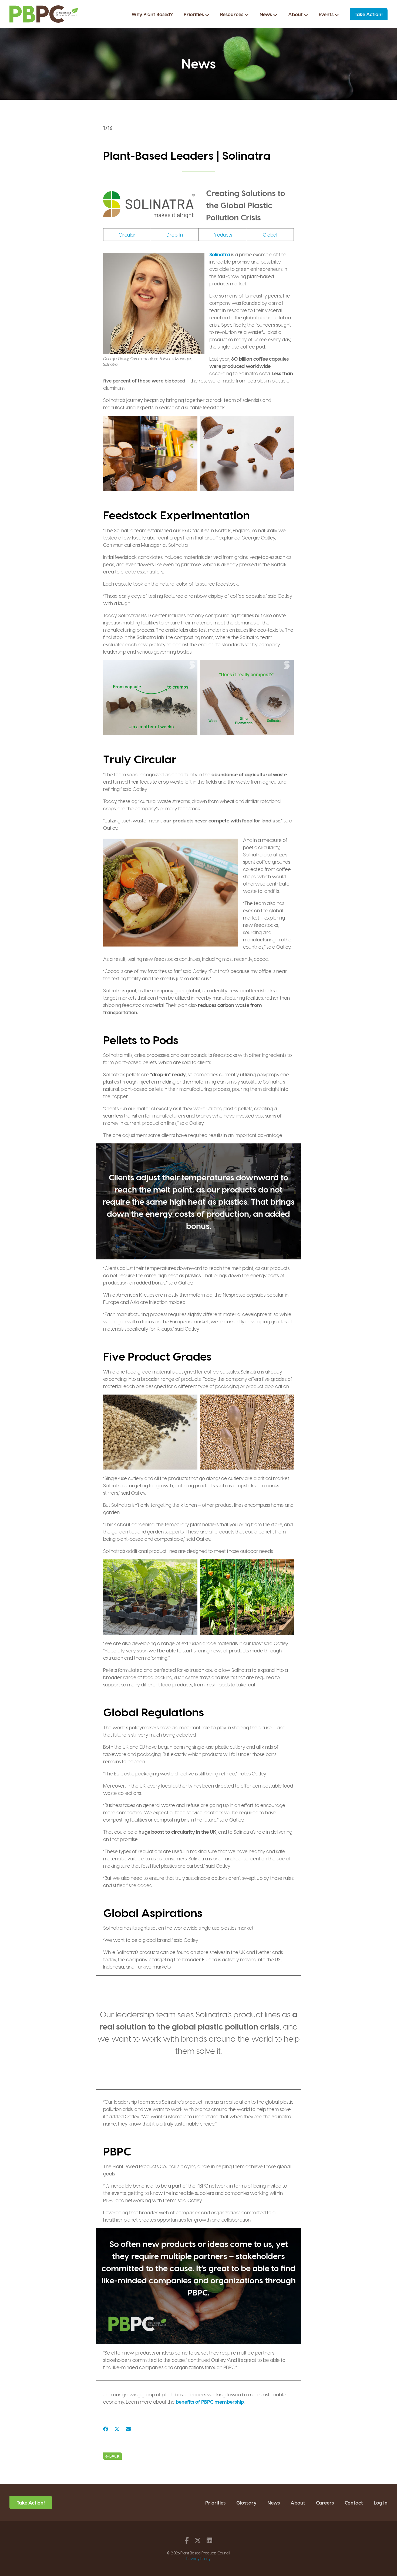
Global (270, 235)
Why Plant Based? (152, 14)
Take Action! (369, 14)
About (296, 14)
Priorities (194, 14)
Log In (381, 2502)
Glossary (246, 2502)
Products (222, 235)
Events (327, 14)
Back (114, 2456)
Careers (325, 2502)
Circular (127, 235)
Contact (354, 2502)
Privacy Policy (198, 2559)
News (266, 14)
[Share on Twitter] (117, 2429)
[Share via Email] (128, 2429)
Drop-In (175, 235)
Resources (232, 14)
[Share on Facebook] (106, 2429)
